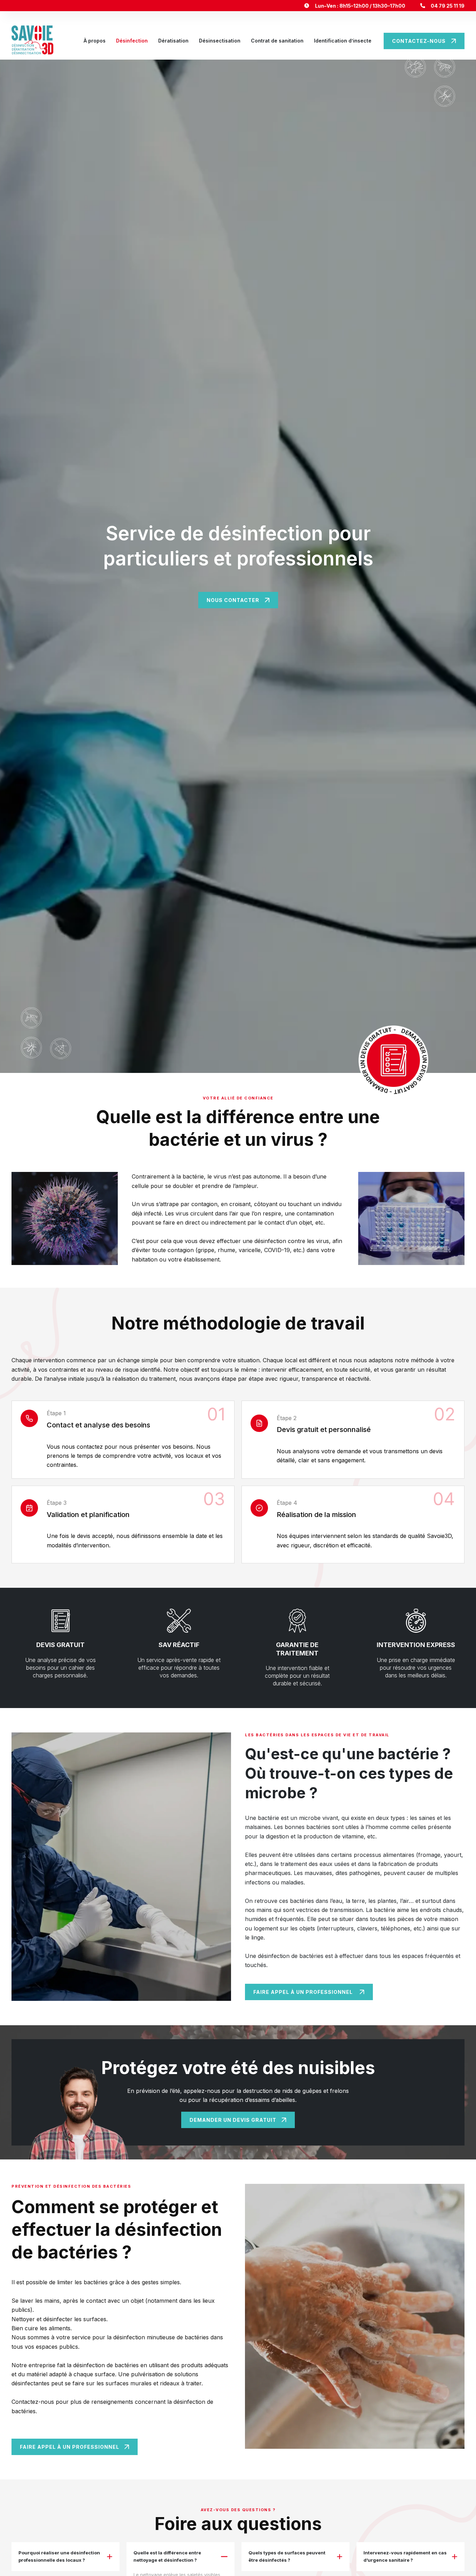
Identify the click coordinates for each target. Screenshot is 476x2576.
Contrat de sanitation (277, 41)
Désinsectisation (220, 41)
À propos (95, 41)
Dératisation (173, 41)
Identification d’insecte (343, 41)
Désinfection (132, 41)
